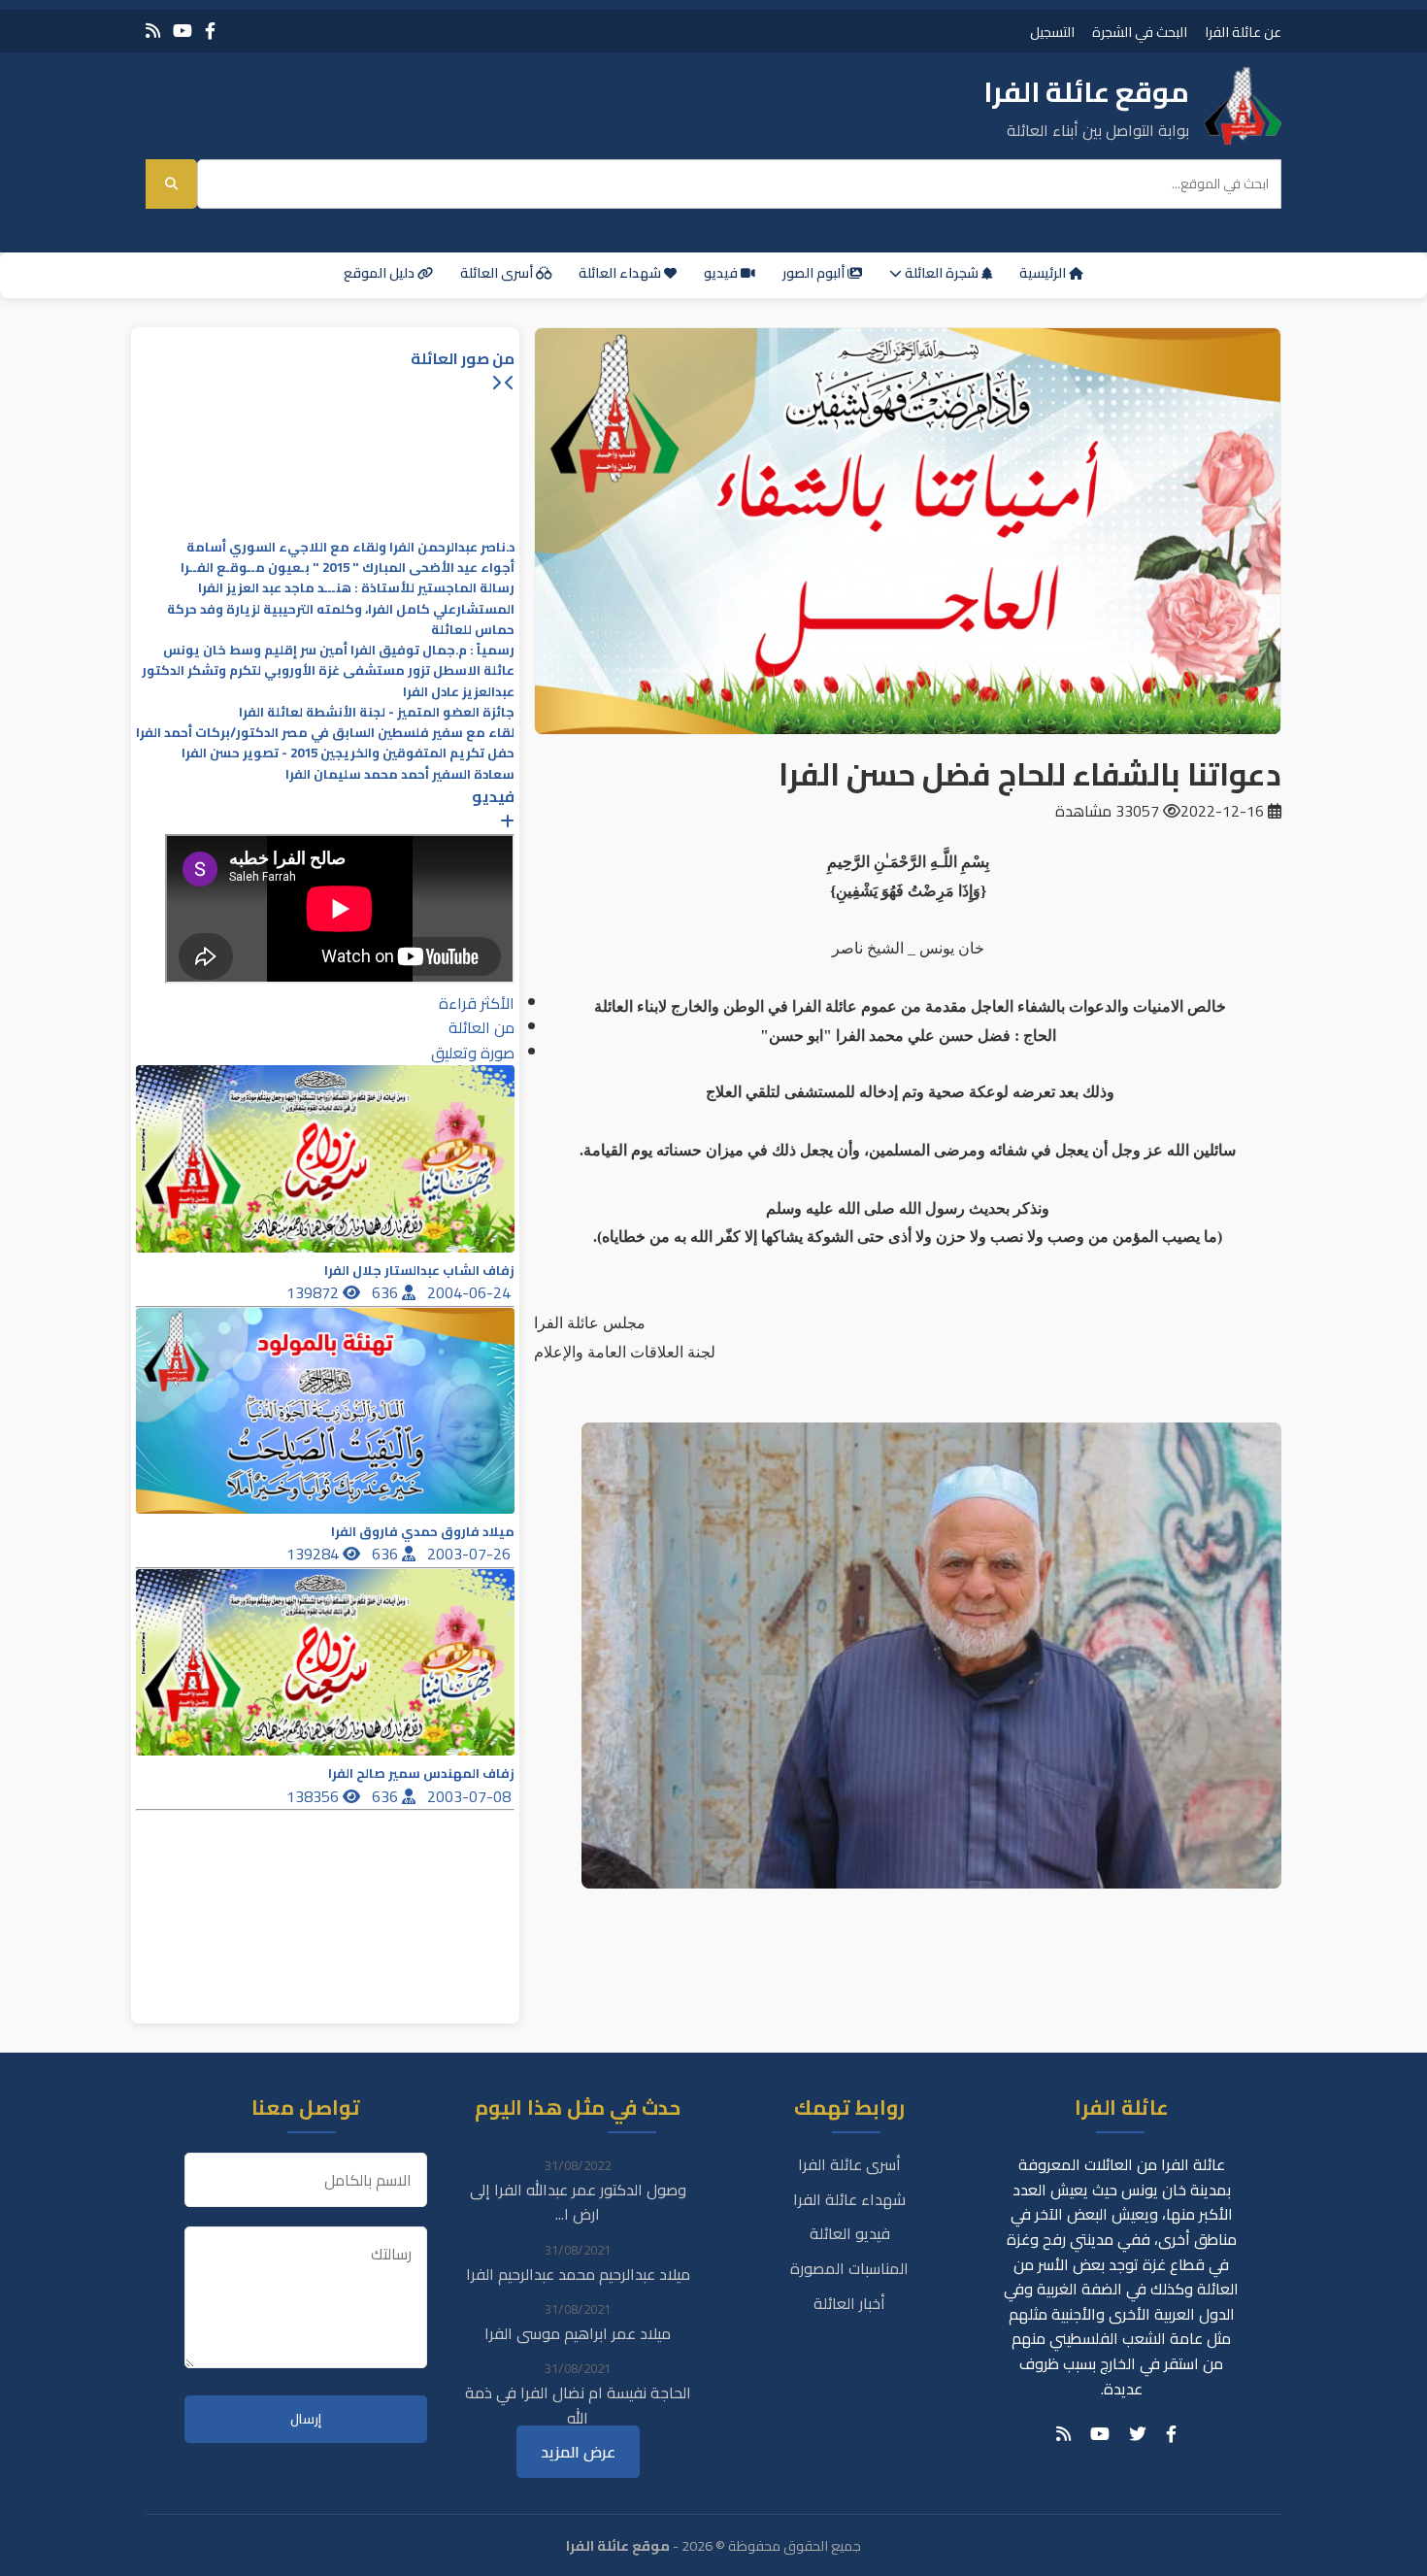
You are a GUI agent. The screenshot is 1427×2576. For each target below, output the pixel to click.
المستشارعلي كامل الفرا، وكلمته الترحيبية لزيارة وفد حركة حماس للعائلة (341, 619)
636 (387, 1292)
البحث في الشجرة (1140, 32)
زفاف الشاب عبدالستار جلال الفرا (419, 1271)
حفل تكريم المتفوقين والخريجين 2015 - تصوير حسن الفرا (348, 753)
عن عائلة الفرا (1243, 32)
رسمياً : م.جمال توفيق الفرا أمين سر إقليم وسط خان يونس (339, 650)
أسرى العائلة (498, 273)
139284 (315, 1554)
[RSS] (153, 31)
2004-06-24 (471, 1292)
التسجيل (1052, 32)
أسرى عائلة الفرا (849, 2164)
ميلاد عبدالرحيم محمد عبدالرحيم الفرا (578, 2274)
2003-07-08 (471, 1796)
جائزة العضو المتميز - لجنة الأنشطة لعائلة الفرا (377, 712)
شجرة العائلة (942, 273)
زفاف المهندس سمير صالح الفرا (421, 1773)
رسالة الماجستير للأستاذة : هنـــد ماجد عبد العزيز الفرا (356, 588)
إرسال (306, 2419)
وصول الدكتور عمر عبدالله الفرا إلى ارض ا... (578, 2202)
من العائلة (481, 1027)
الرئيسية (1044, 273)
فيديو (722, 273)
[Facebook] (210, 31)
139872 (315, 1292)
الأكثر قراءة (477, 1003)
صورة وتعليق (473, 1053)
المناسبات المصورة (849, 2268)
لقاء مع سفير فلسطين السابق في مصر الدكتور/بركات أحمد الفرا (325, 733)
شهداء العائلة (621, 273)
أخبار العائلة (849, 2303)
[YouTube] (183, 31)
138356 (315, 1796)
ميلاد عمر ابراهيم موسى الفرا (578, 2333)
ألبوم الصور (815, 273)
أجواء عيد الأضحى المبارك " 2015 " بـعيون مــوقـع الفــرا (348, 568)
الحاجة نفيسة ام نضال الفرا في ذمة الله (578, 2405)
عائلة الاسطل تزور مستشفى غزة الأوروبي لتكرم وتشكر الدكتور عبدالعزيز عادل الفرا (328, 681)
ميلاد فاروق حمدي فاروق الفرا (423, 1532)
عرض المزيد (578, 2452)
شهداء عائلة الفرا (849, 2199)
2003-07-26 (471, 1554)
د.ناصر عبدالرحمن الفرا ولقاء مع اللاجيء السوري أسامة (350, 547)
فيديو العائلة (850, 2233)
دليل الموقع (381, 273)
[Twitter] (1138, 2434)
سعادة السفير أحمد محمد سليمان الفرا (400, 774)
